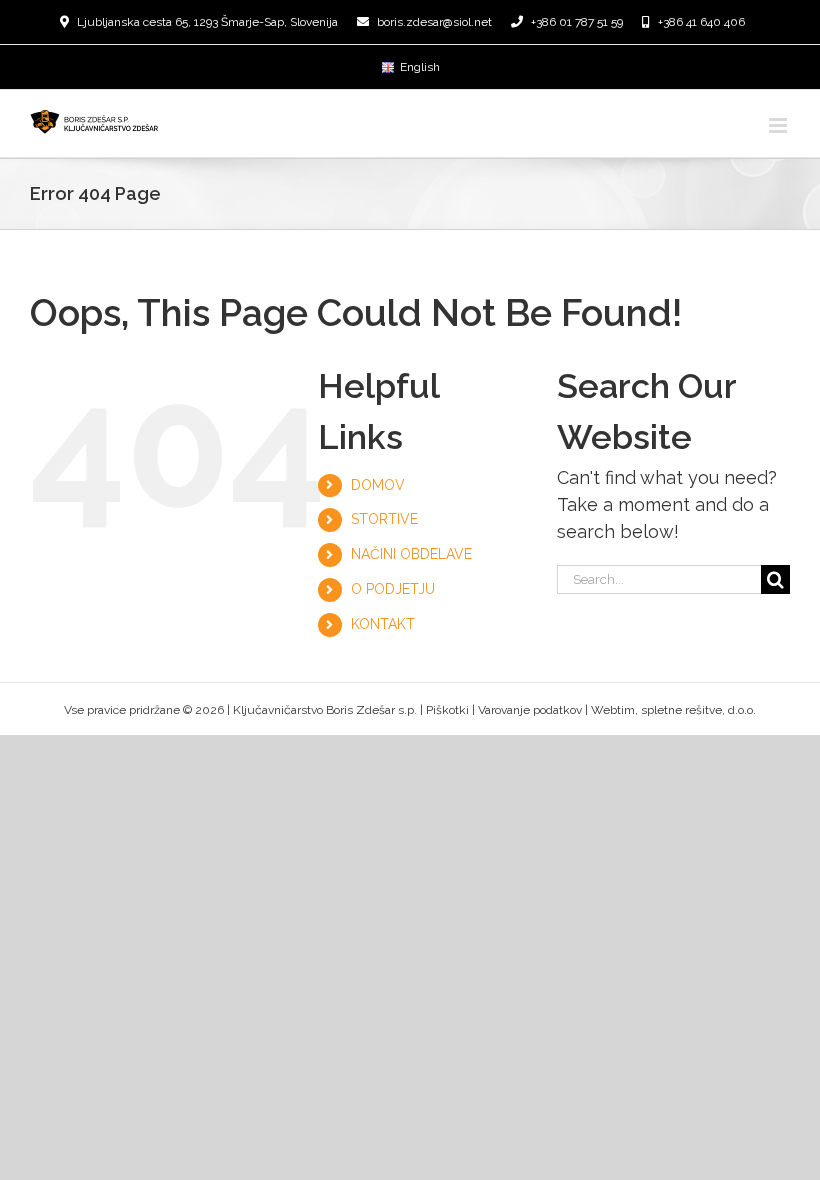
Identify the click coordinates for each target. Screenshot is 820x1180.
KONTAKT (383, 624)
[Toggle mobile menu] (779, 125)
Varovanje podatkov (530, 710)
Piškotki (447, 710)
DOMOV (378, 485)
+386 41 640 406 (701, 22)
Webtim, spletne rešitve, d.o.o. (673, 710)
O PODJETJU (393, 589)
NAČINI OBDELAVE (411, 554)
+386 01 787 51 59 (577, 22)
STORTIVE (384, 519)
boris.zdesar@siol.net (434, 22)
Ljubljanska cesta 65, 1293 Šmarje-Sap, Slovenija (207, 22)
